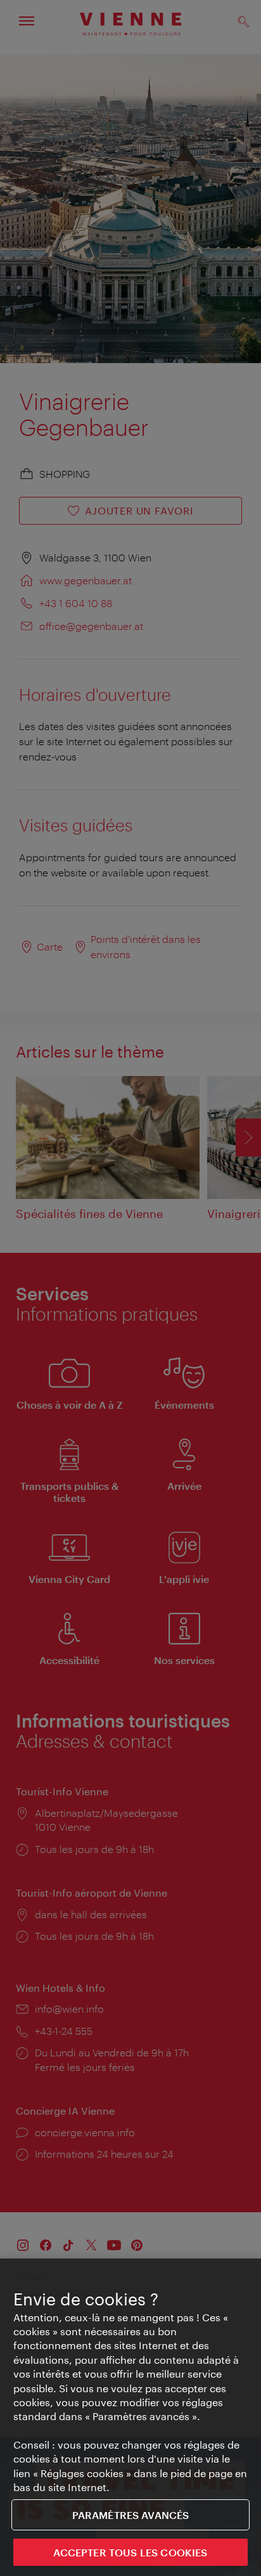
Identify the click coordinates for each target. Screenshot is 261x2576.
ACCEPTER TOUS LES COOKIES (130, 2552)
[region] (130, 2417)
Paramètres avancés (131, 2515)
